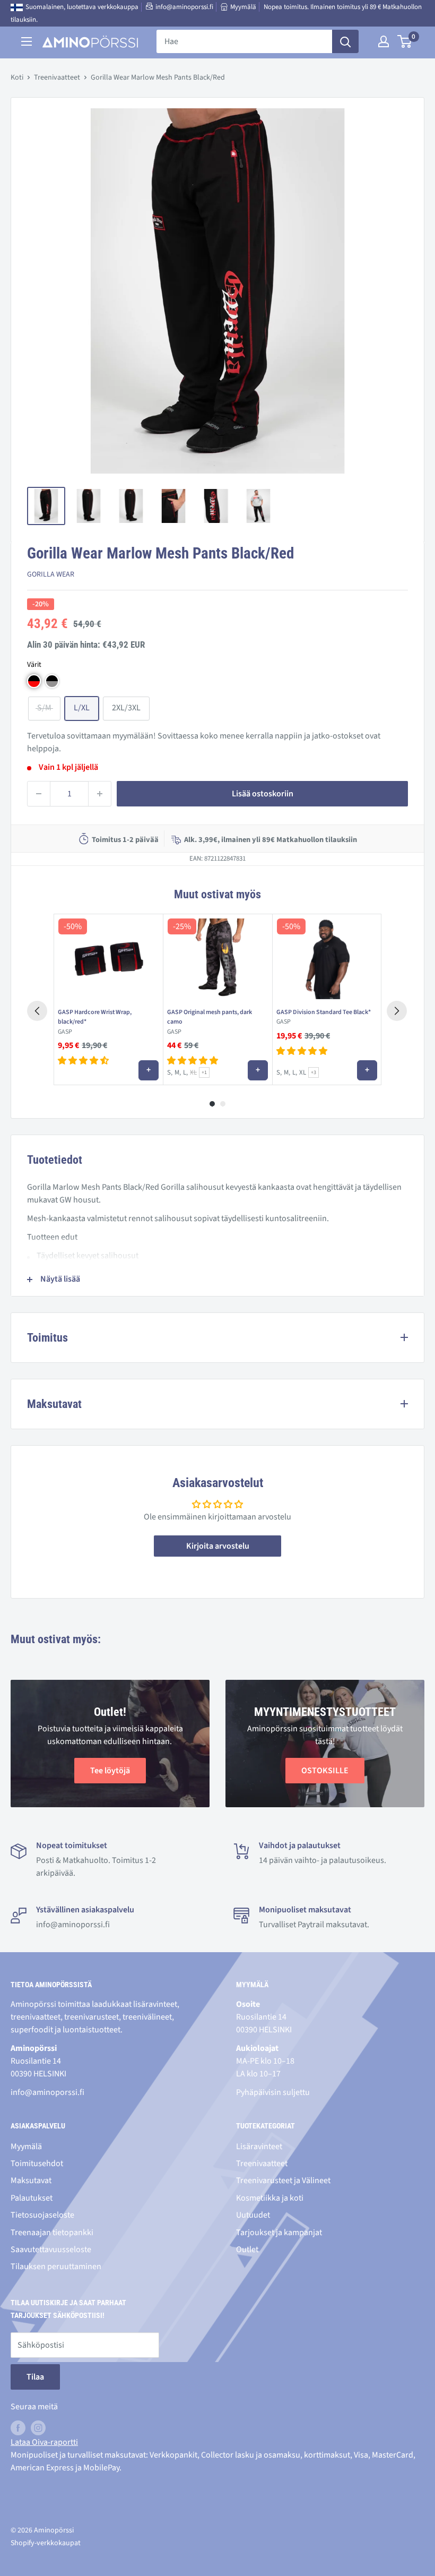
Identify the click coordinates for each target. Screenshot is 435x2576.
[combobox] (244, 41)
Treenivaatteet (57, 78)
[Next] (397, 1011)
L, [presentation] (185, 1072)
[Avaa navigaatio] (27, 41)
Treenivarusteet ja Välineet (283, 2180)
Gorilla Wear (51, 574)
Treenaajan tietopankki (52, 2232)
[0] (405, 41)
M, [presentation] (178, 1072)
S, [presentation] (170, 1072)
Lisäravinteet (259, 2146)
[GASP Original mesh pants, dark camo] (217, 959)
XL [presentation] (193, 1073)
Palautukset (32, 2198)
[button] (34, 681)
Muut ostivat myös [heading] (217, 894)
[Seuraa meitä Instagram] (38, 2428)
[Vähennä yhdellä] (39, 794)
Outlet (247, 2249)
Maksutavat (31, 2180)
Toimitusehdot (37, 2163)
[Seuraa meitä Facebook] (18, 2428)
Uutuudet (253, 2215)
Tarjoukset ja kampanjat (279, 2232)
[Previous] (37, 1011)
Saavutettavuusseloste (51, 2249)
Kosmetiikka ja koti (270, 2198)
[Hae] (345, 41)
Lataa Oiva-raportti (44, 2442)
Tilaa (35, 2377)
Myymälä (243, 7)
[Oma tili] (384, 41)
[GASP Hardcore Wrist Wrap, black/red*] (108, 959)
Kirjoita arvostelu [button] (218, 1546)
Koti (17, 78)
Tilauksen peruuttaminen (56, 2266)
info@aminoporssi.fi (184, 7)
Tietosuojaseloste (42, 2215)
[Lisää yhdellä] (100, 794)
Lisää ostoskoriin (263, 794)
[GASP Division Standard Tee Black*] (327, 959)
